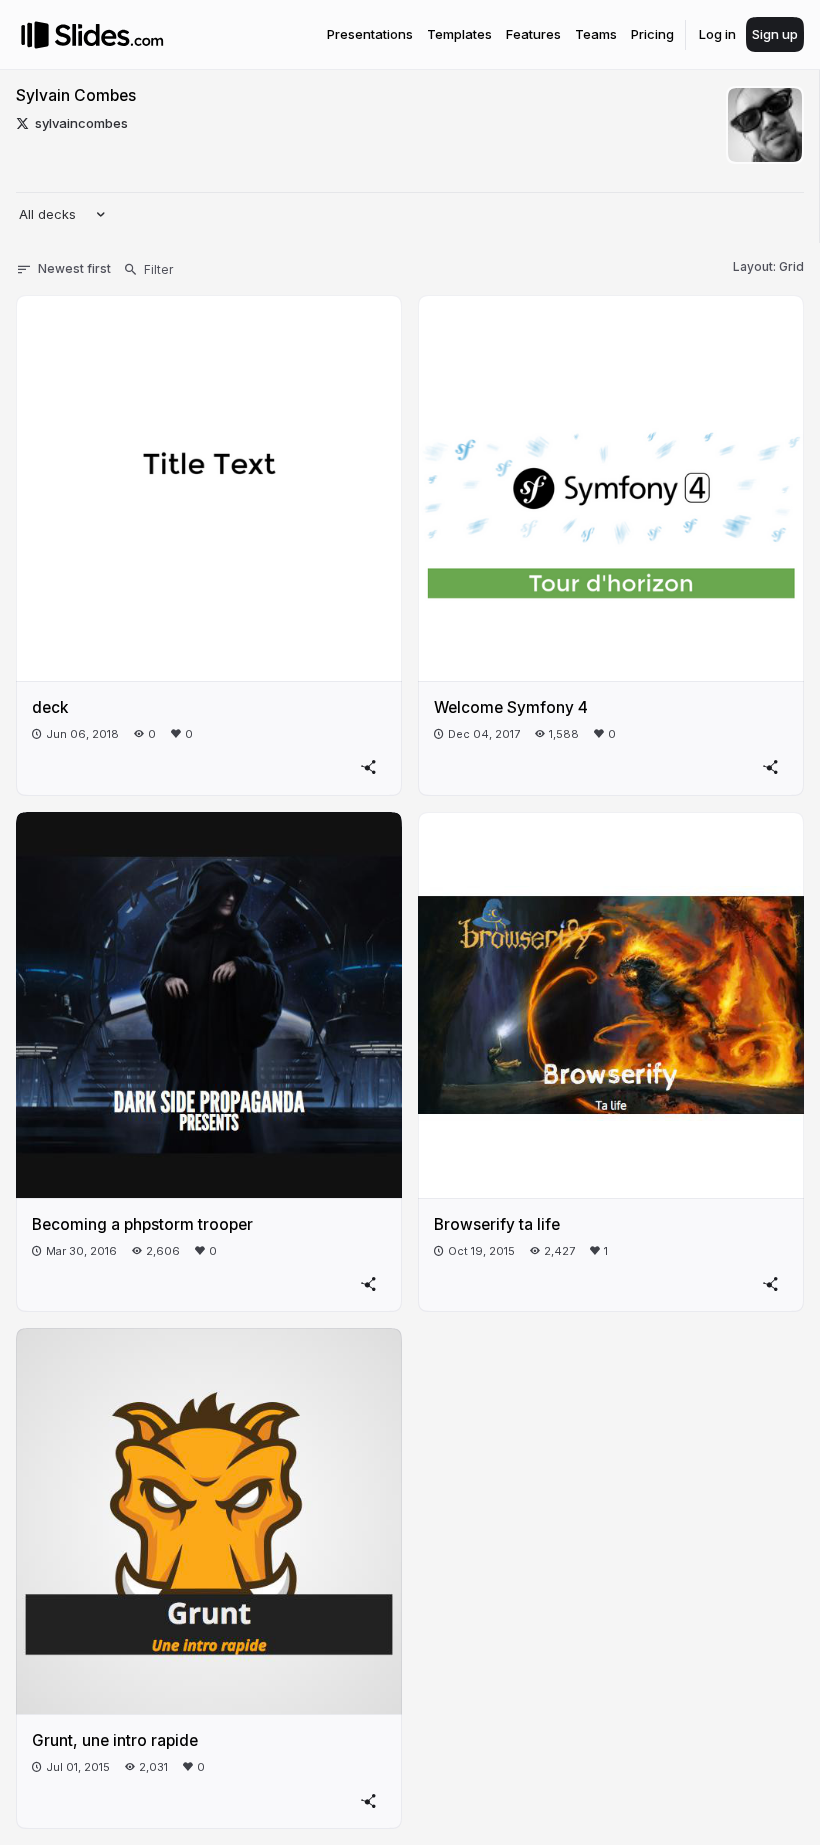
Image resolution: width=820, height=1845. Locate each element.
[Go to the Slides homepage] (35, 35)
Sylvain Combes (76, 95)
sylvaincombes (81, 123)
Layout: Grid (768, 266)
